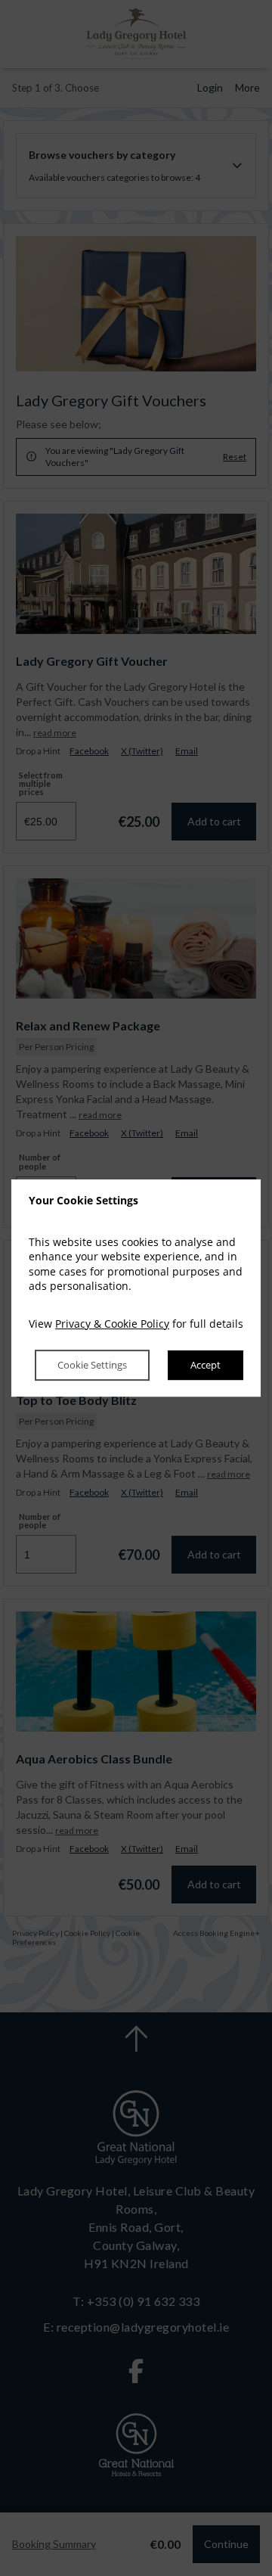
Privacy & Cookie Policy (112, 1324)
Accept (206, 1366)
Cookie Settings (92, 1366)
